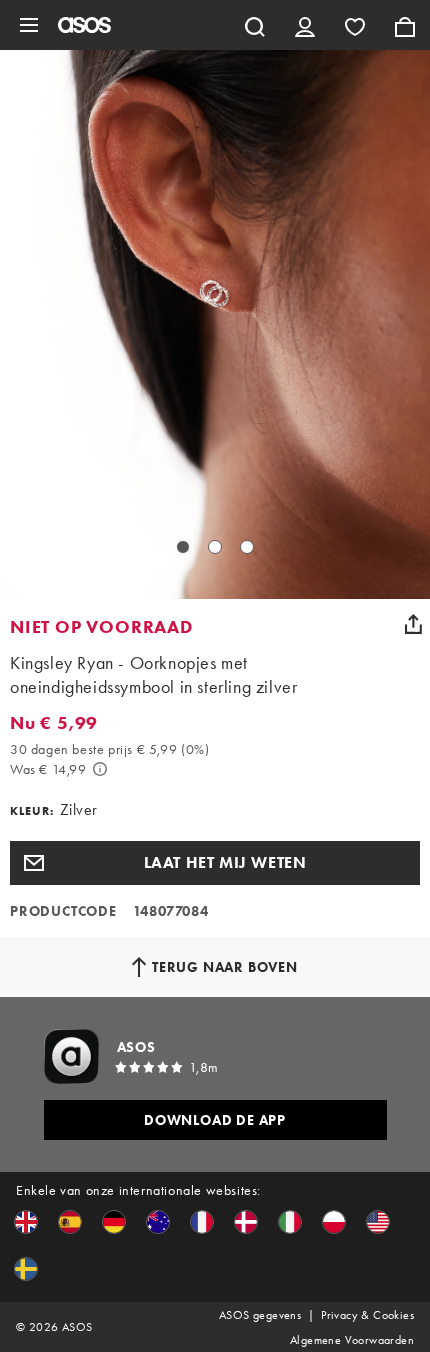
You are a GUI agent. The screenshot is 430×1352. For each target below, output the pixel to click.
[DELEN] (413, 624)
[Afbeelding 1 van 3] (183, 547)
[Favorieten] (355, 25)
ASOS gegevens (260, 1315)
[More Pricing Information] (100, 769)
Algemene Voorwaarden (352, 1340)
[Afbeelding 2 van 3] (215, 547)
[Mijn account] (305, 25)
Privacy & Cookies (367, 1315)
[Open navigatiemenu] (29, 25)
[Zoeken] (255, 25)
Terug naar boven (225, 967)
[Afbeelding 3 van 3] (247, 547)
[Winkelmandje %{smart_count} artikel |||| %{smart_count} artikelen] (405, 25)
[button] (215, 863)
